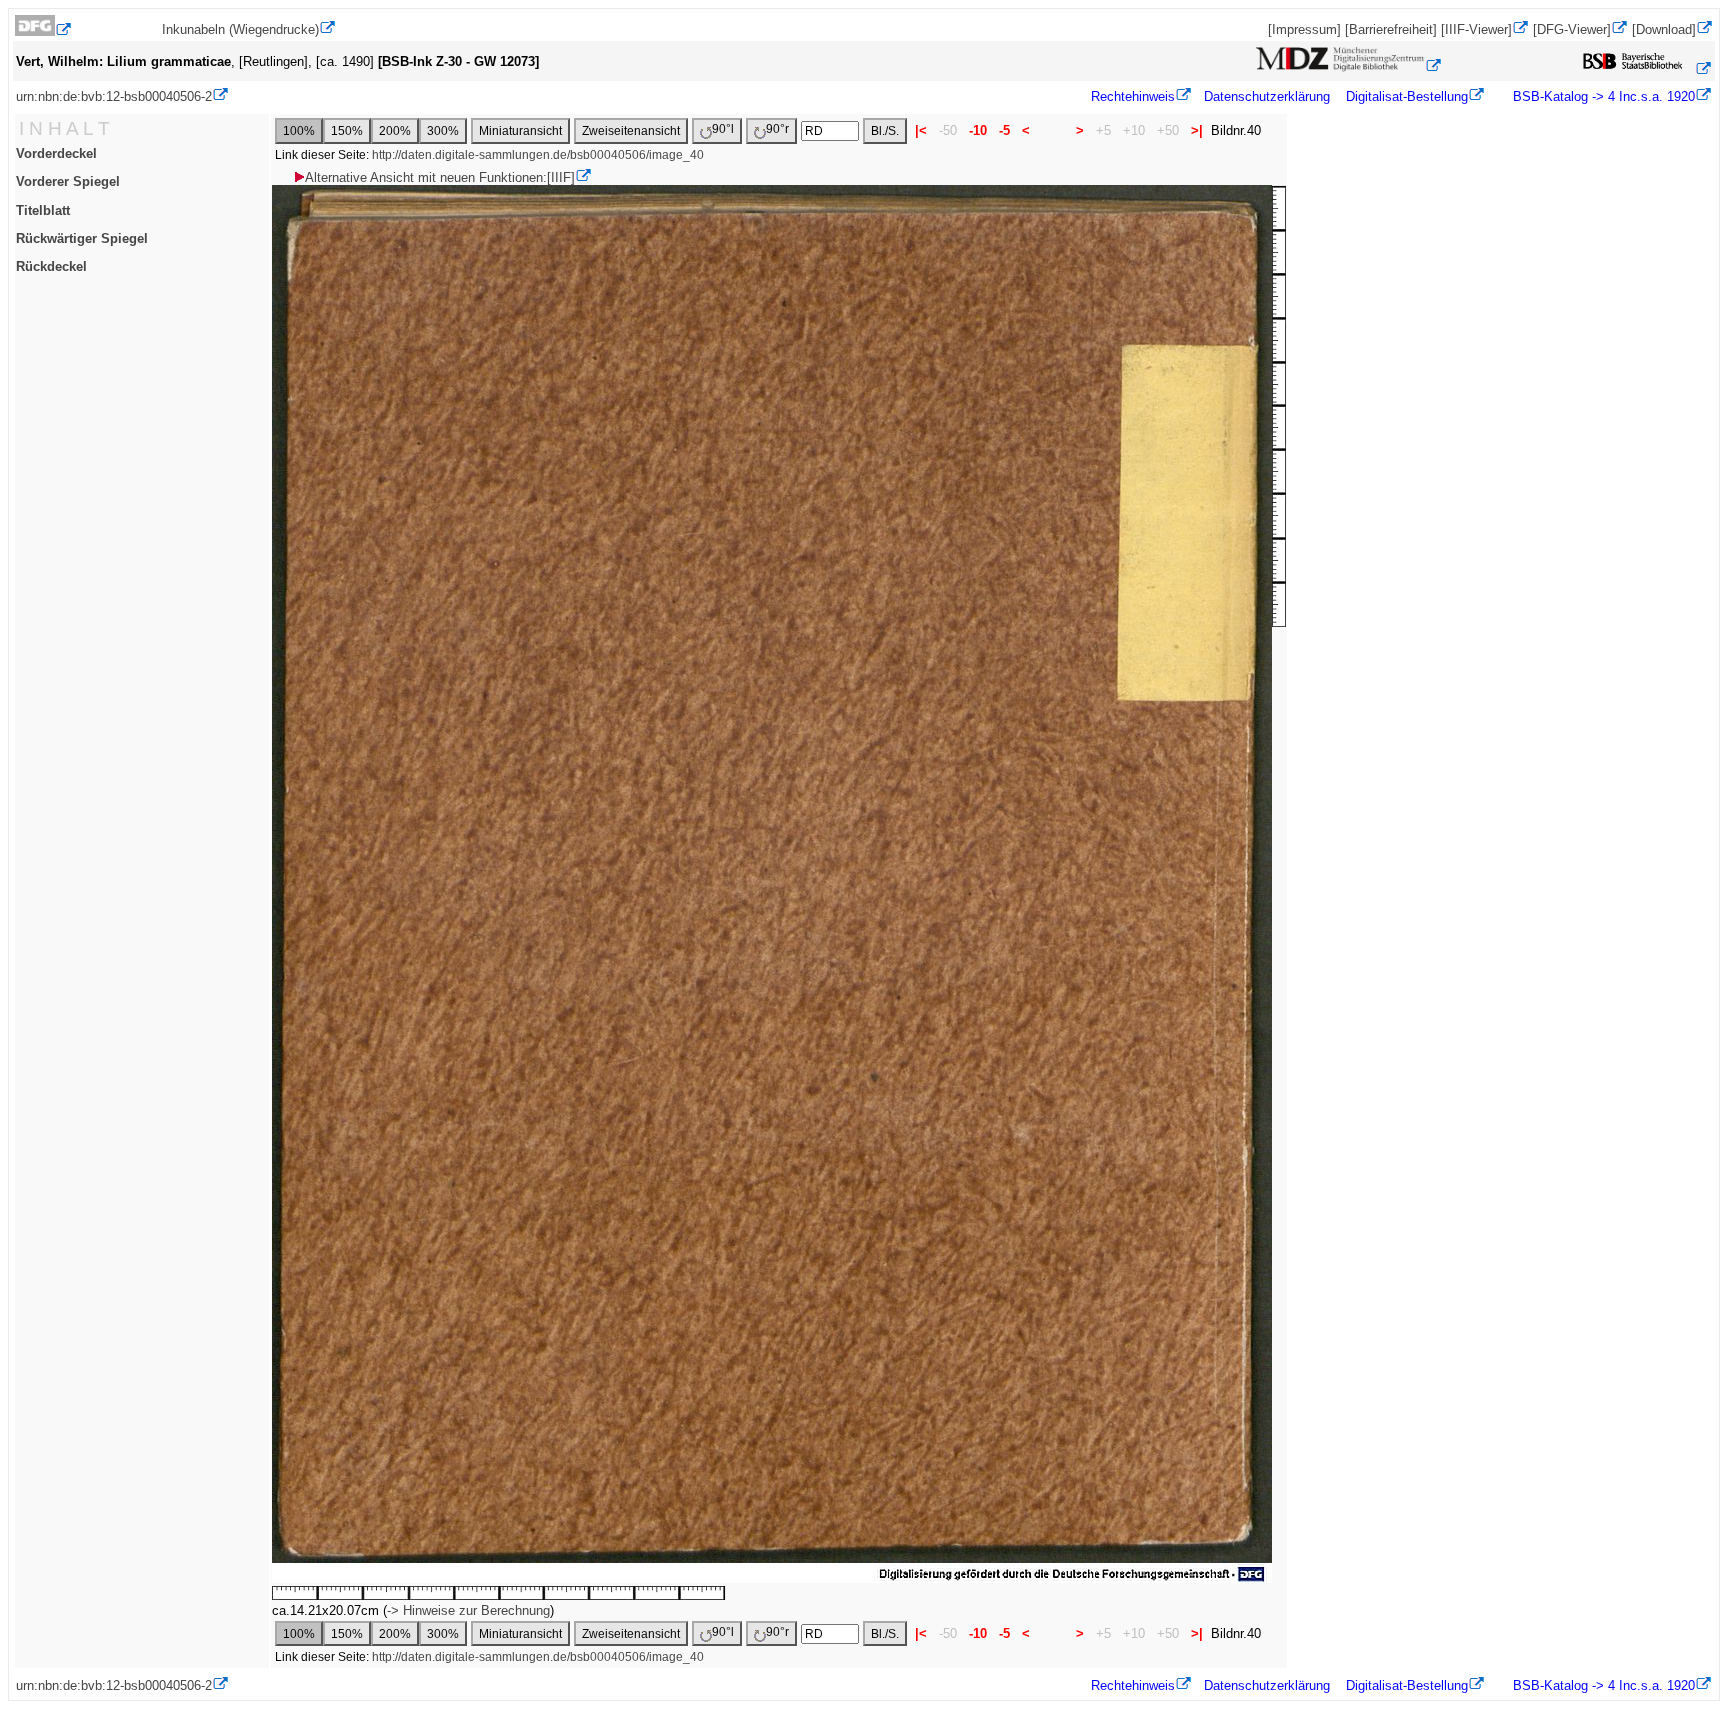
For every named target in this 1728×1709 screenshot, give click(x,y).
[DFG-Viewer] (1572, 29)
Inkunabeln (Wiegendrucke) (240, 29)
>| (1197, 130)
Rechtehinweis (1133, 96)
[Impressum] (1304, 29)
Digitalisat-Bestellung (1407, 96)
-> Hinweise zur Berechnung (468, 1610)
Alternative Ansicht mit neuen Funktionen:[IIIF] (440, 177)
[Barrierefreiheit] (1391, 29)
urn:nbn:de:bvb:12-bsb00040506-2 (114, 96)
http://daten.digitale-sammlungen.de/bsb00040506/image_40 (538, 155)
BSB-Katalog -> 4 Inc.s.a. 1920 (1602, 96)
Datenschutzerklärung (1267, 96)
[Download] (1664, 29)
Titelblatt (43, 210)
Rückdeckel (51, 266)
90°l (723, 129)
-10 (978, 130)
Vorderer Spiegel (68, 181)
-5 (1004, 130)
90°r (777, 129)
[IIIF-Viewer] (1476, 29)
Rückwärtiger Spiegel (82, 238)
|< (921, 130)
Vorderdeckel (56, 153)
